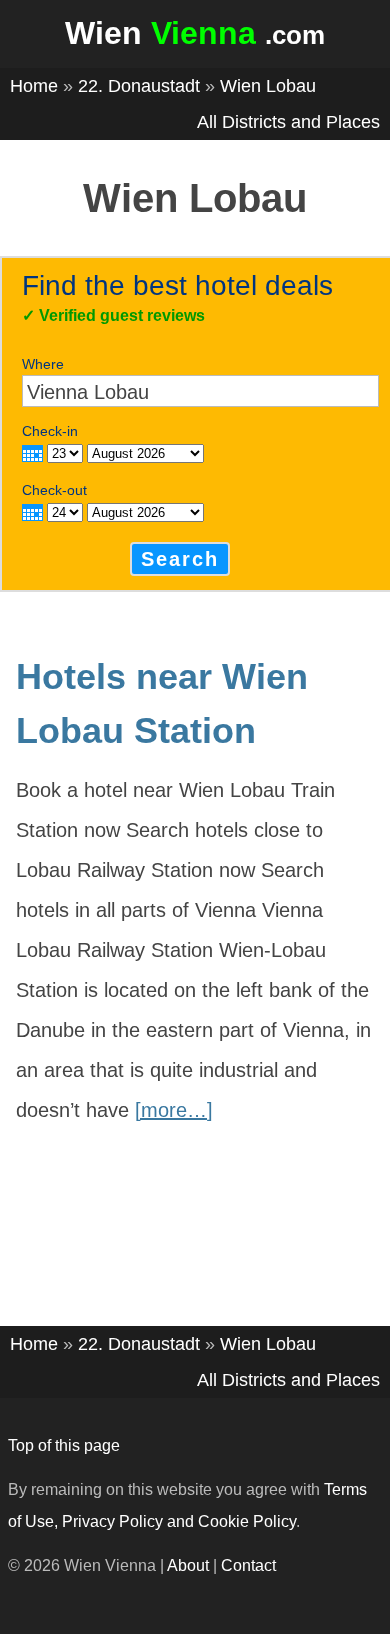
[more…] (174, 1110)
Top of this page (64, 1445)
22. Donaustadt (139, 86)
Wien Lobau (268, 86)
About (188, 1565)
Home (34, 86)
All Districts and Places (288, 122)
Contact (248, 1565)
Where (43, 364)
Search (180, 559)
